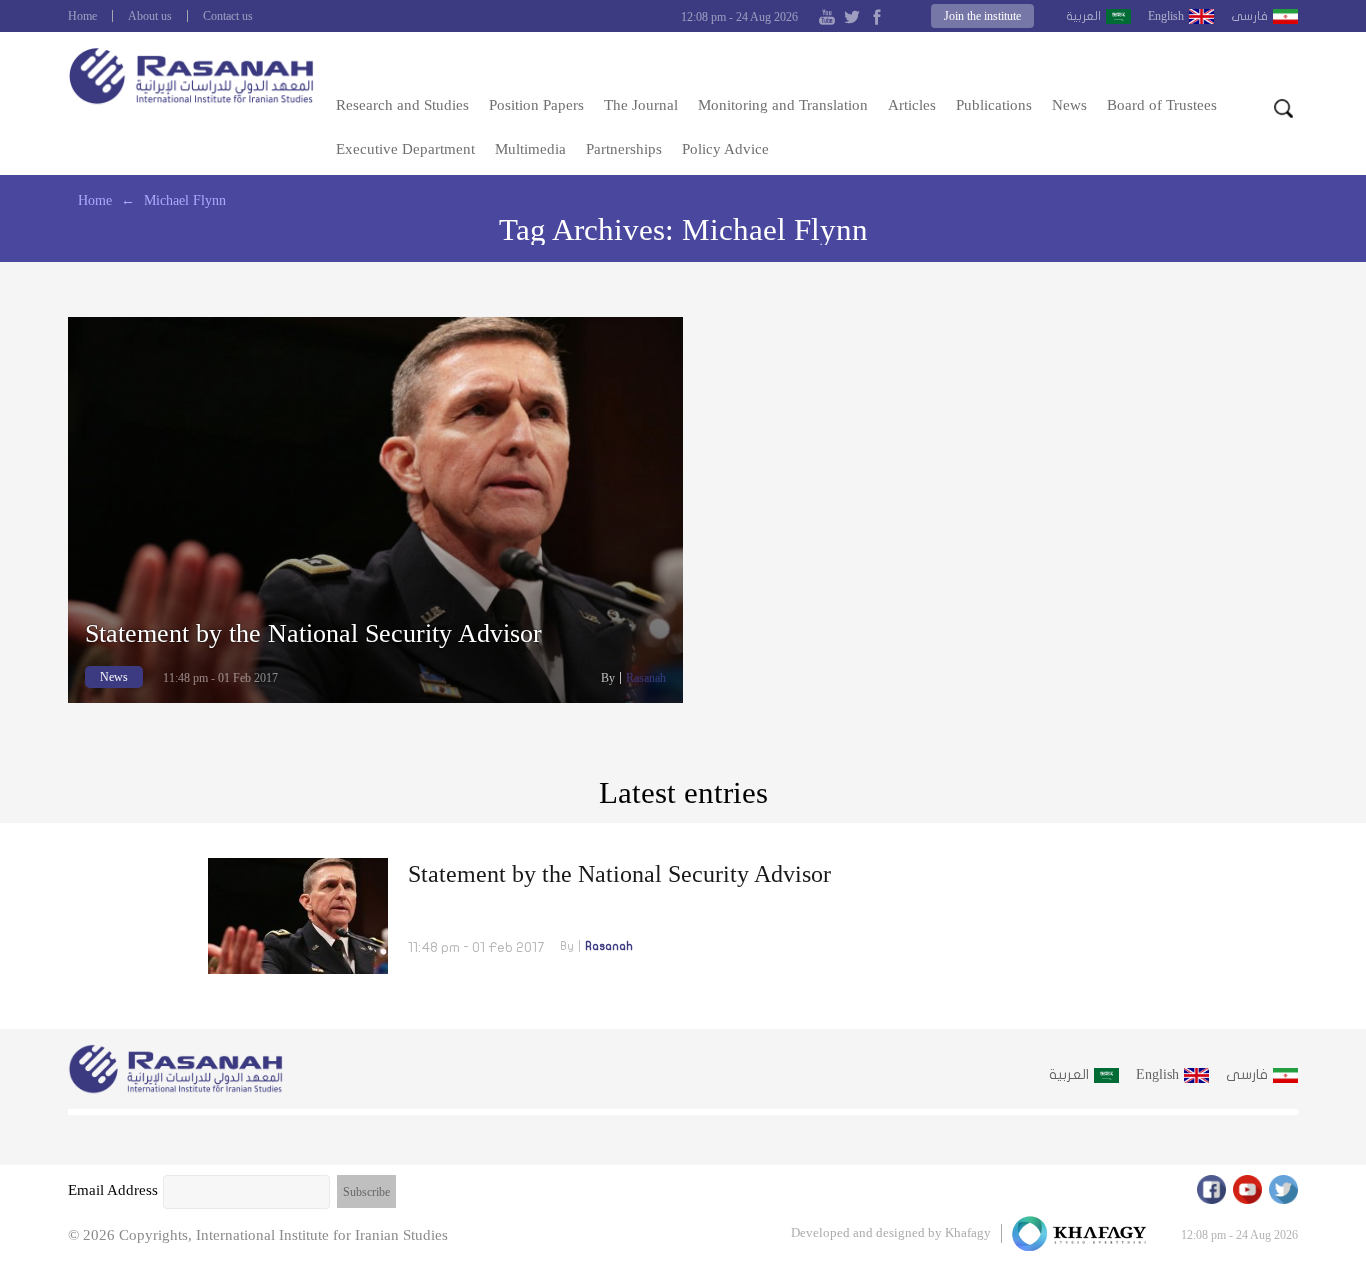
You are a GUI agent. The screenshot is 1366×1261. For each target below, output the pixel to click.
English (1166, 16)
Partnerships (624, 149)
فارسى (1249, 16)
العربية (1083, 16)
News (1069, 105)
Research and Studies (402, 105)
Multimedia (530, 149)
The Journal (641, 105)
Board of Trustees (1162, 105)
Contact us (228, 16)
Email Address (113, 1190)
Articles (912, 105)
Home (82, 16)
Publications (994, 105)
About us (150, 16)
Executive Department (405, 149)
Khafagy (968, 1232)
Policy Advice (725, 149)
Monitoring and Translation (783, 105)
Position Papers (536, 105)
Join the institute (982, 16)
